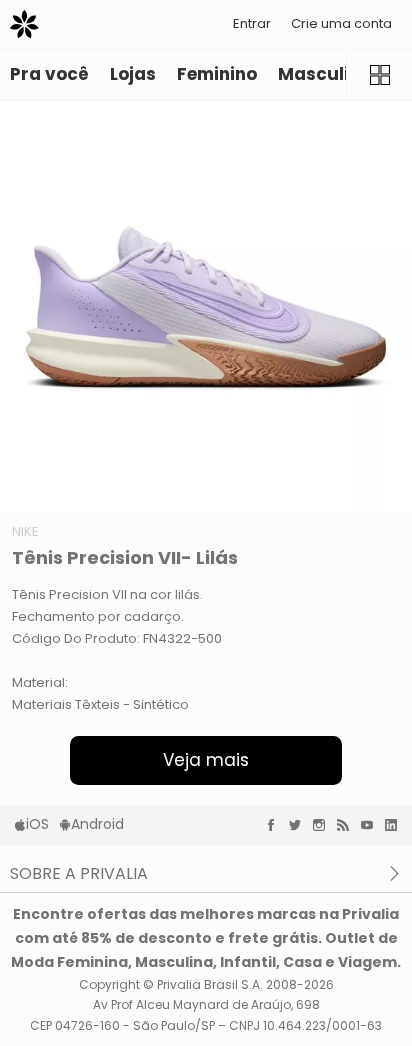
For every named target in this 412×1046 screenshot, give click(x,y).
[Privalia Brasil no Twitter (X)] (300, 825)
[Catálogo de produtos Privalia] (379, 75)
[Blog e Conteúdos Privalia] (348, 825)
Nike (25, 531)
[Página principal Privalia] (24, 24)
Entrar (252, 23)
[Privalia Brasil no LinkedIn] (396, 825)
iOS (37, 824)
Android (97, 824)
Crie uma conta (341, 23)
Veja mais (206, 760)
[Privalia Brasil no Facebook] (276, 825)
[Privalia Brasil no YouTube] (372, 825)
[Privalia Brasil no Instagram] (324, 825)
